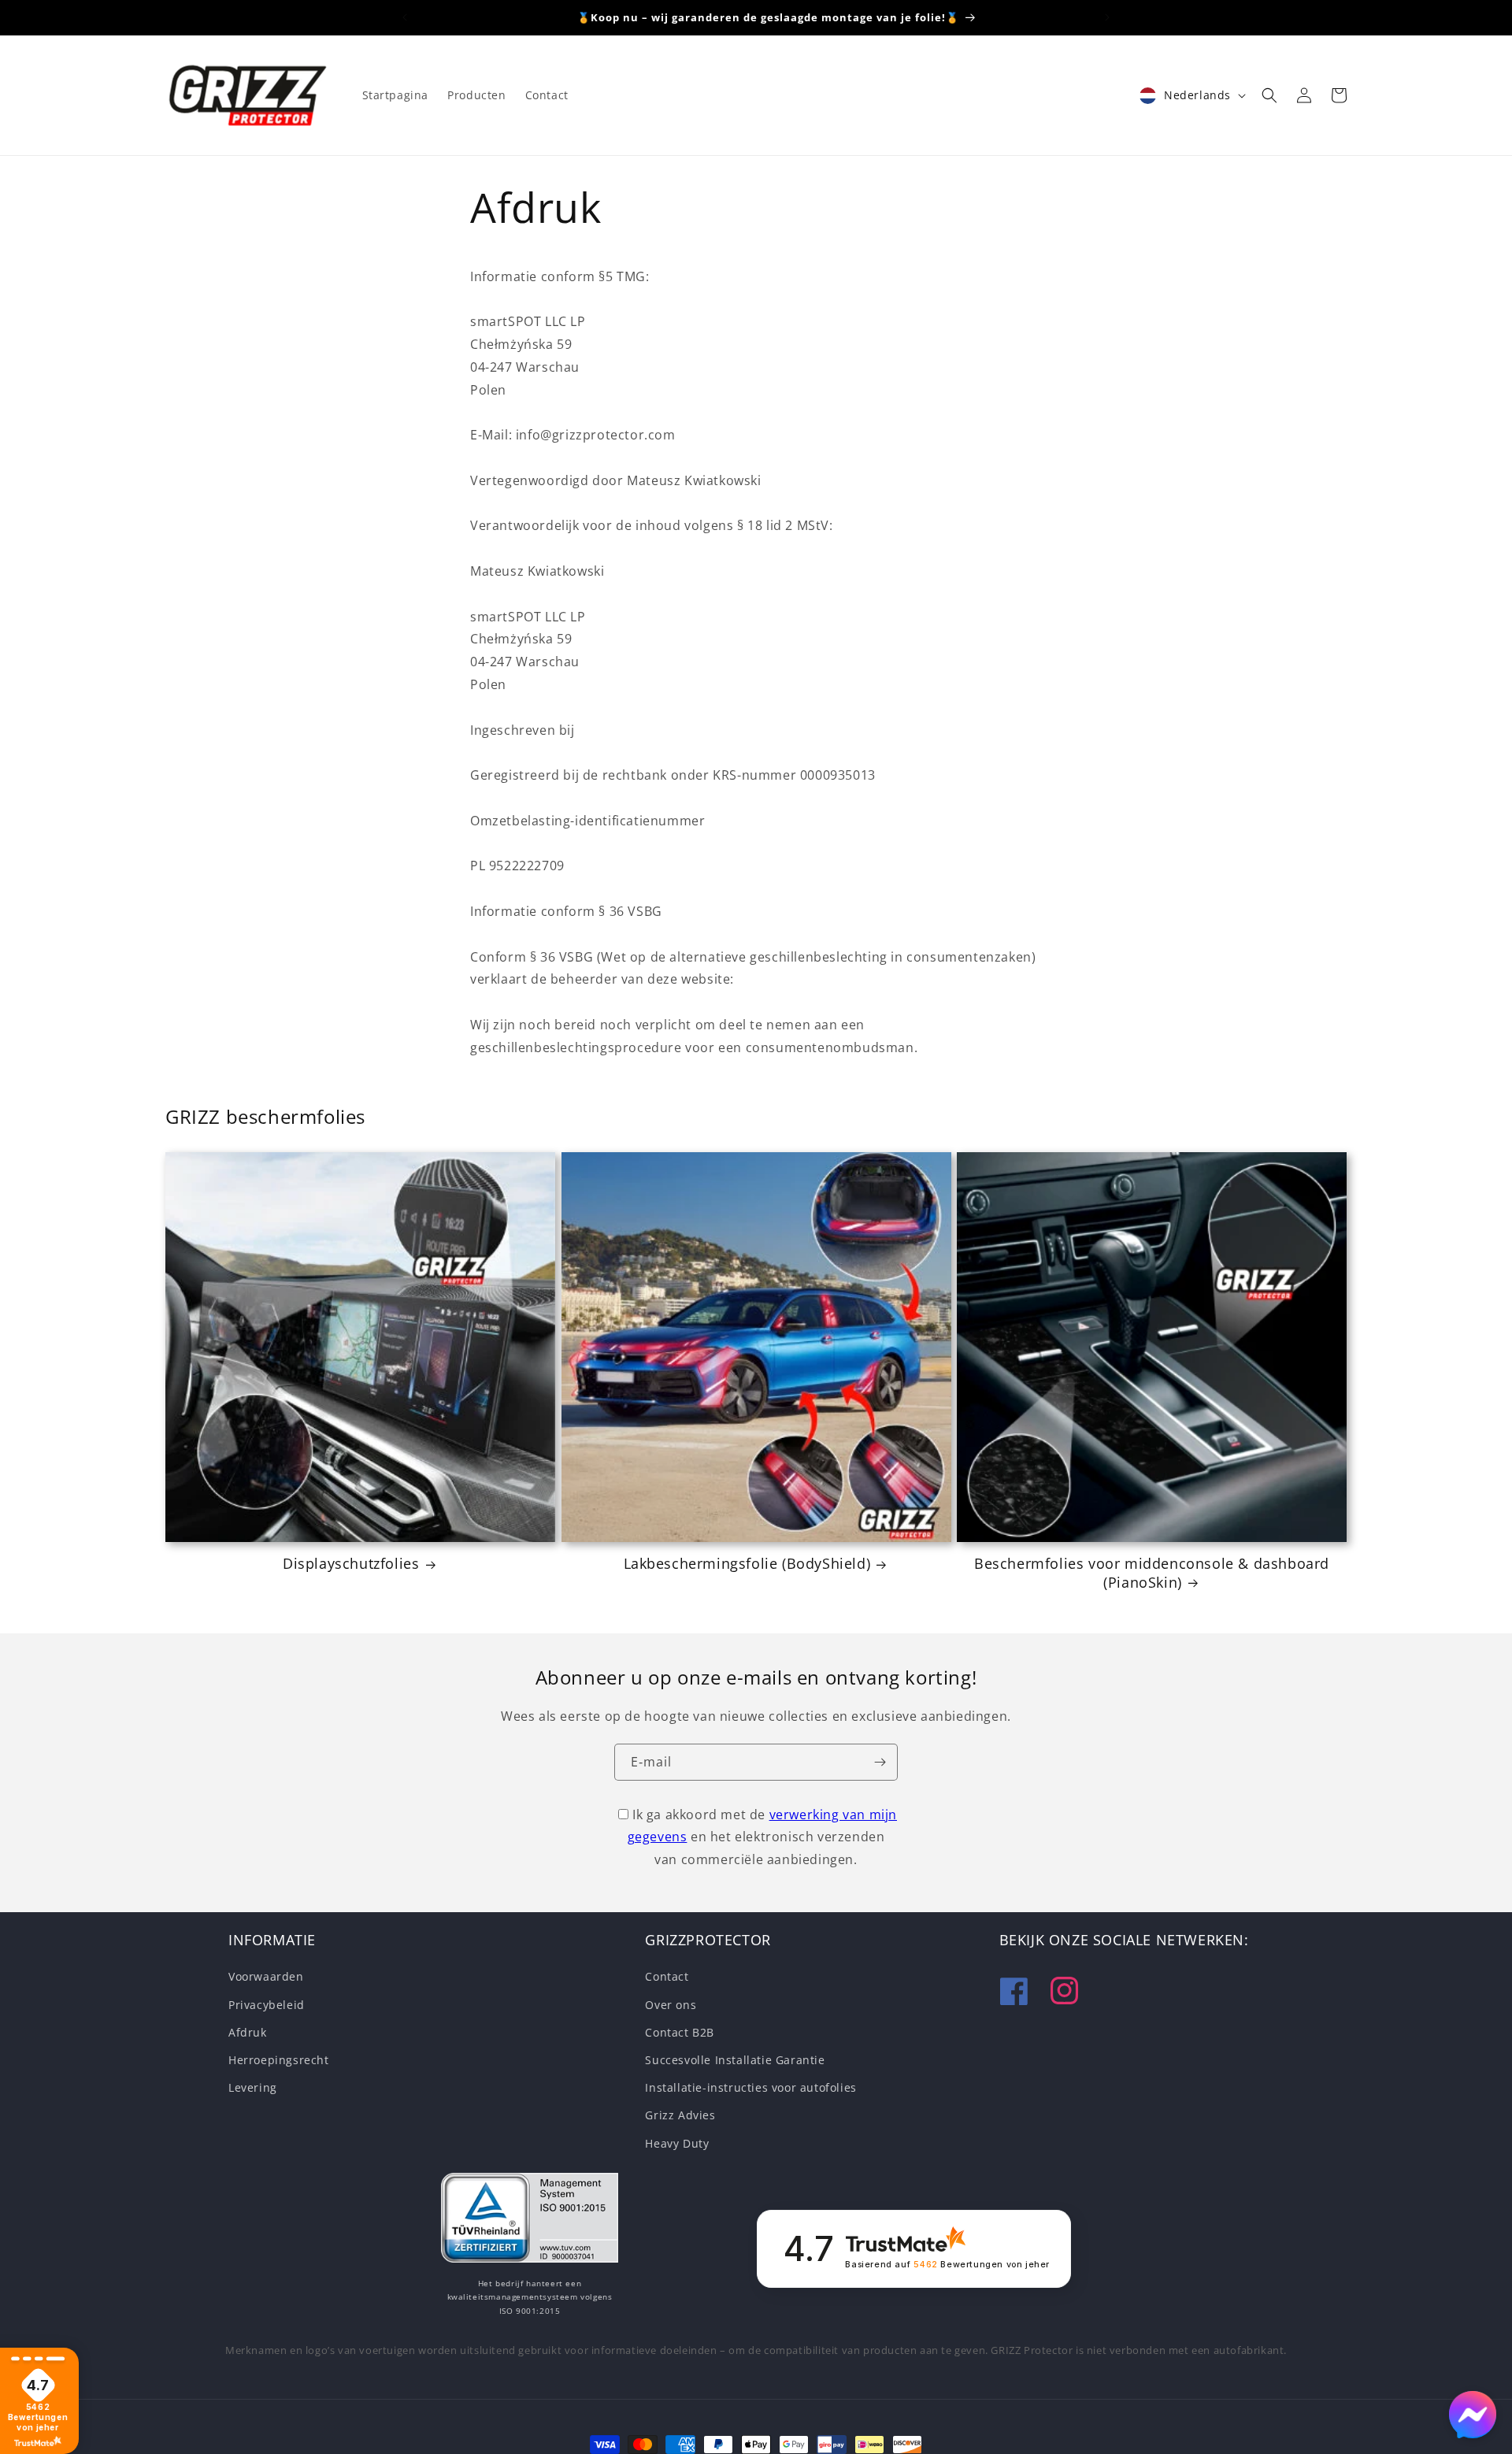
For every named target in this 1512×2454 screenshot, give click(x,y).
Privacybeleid (267, 2005)
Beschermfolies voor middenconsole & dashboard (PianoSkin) (1152, 1573)
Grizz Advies (680, 2116)
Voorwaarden (266, 1977)
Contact (667, 1977)
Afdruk (248, 2032)
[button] (1269, 95)
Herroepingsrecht (279, 2060)
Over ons (671, 2005)
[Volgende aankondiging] (1107, 17)
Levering (253, 2088)
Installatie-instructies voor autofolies (750, 2088)
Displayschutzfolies (351, 1564)
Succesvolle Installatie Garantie (735, 2060)
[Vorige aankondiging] (405, 17)
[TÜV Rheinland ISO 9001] (530, 2221)
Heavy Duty (677, 2143)
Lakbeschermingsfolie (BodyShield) (747, 1564)
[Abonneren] (880, 1762)
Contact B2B (680, 2032)
